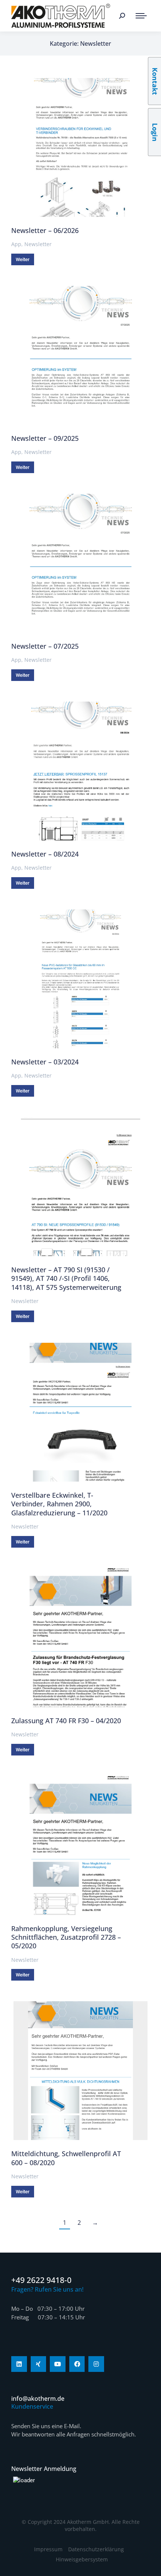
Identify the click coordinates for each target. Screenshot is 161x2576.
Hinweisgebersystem (82, 2559)
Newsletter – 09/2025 (45, 438)
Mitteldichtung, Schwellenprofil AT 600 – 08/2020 (66, 2158)
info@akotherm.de (38, 2399)
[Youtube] (58, 2364)
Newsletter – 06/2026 (45, 230)
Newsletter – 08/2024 (45, 854)
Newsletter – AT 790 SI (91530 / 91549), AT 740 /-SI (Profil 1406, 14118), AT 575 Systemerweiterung (66, 1278)
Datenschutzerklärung (96, 2549)
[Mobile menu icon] (141, 16)
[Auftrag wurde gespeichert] (80, 147)
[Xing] (39, 2364)
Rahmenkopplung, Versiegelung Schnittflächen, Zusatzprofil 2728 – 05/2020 (66, 1937)
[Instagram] (96, 2364)
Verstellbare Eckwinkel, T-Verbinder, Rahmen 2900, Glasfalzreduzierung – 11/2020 (59, 1504)
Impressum (48, 2549)
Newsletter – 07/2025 (45, 646)
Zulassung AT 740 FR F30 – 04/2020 (66, 1721)
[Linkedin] (19, 2364)
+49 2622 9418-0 (41, 2280)
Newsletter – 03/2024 (45, 1062)
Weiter (23, 259)
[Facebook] (77, 2364)
